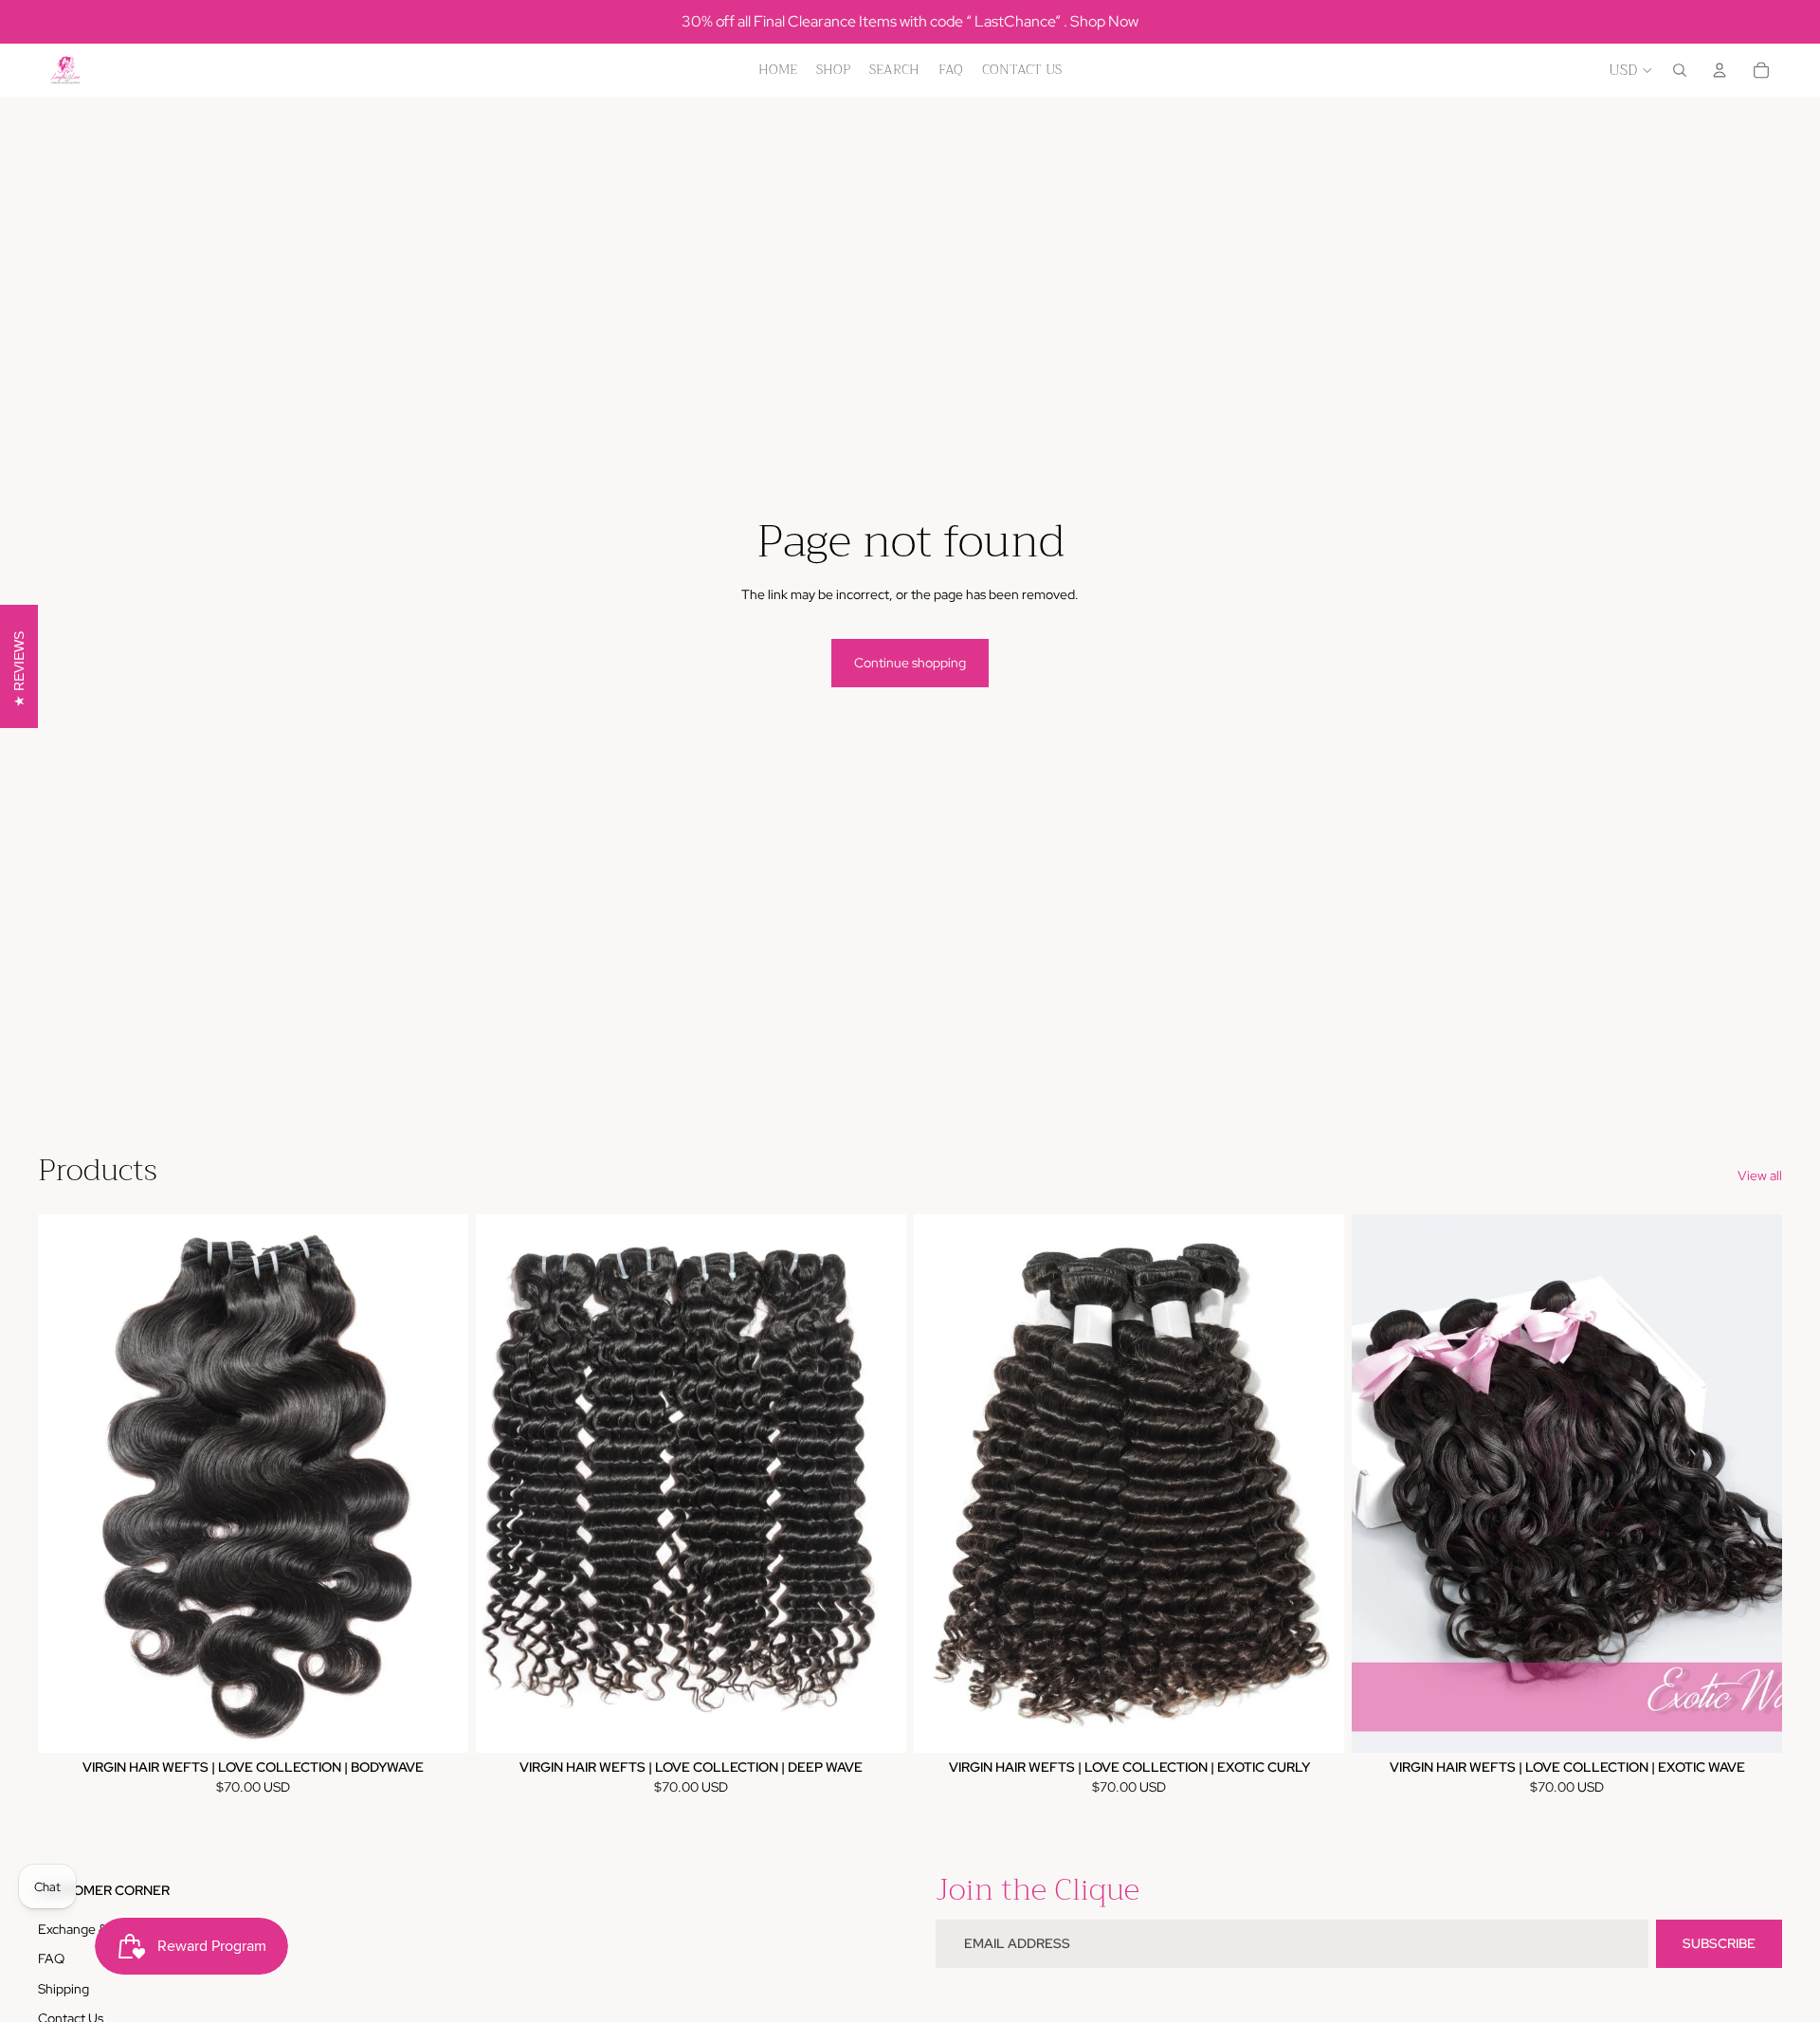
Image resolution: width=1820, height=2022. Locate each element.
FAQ (51, 1958)
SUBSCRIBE (1719, 1943)
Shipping (64, 1989)
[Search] (1680, 70)
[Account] (1720, 70)
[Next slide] (440, 1484)
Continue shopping (910, 663)
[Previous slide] (66, 1484)
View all (1760, 1175)
